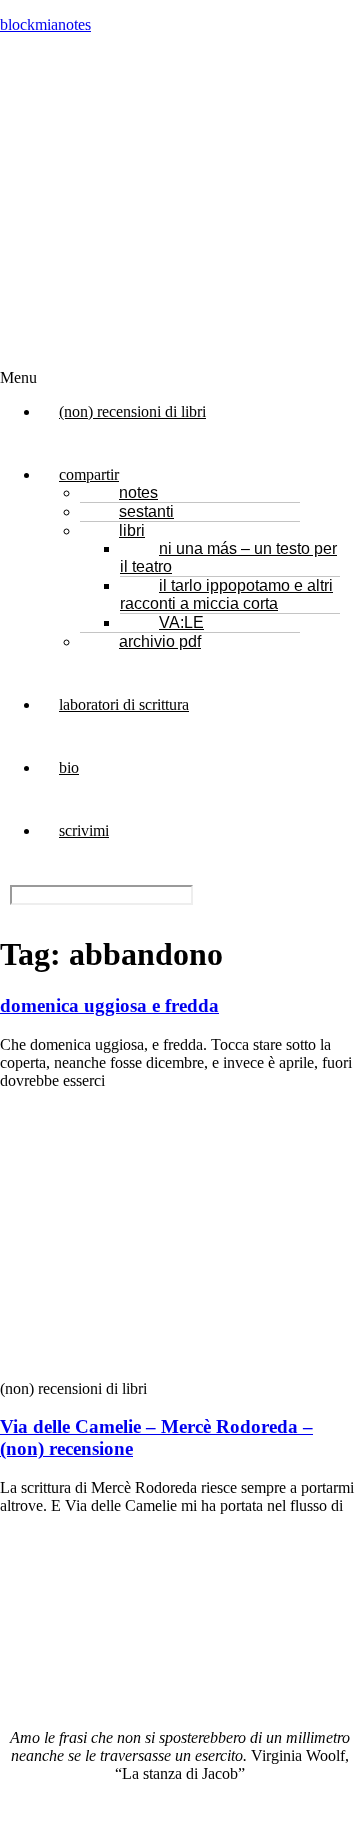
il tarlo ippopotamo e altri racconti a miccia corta (226, 594)
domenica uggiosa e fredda (109, 1005)
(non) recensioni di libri (132, 411)
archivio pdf (160, 641)
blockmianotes (45, 24)
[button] (155, 378)
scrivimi (84, 830)
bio (69, 767)
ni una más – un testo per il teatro (228, 557)
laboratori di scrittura (124, 704)
